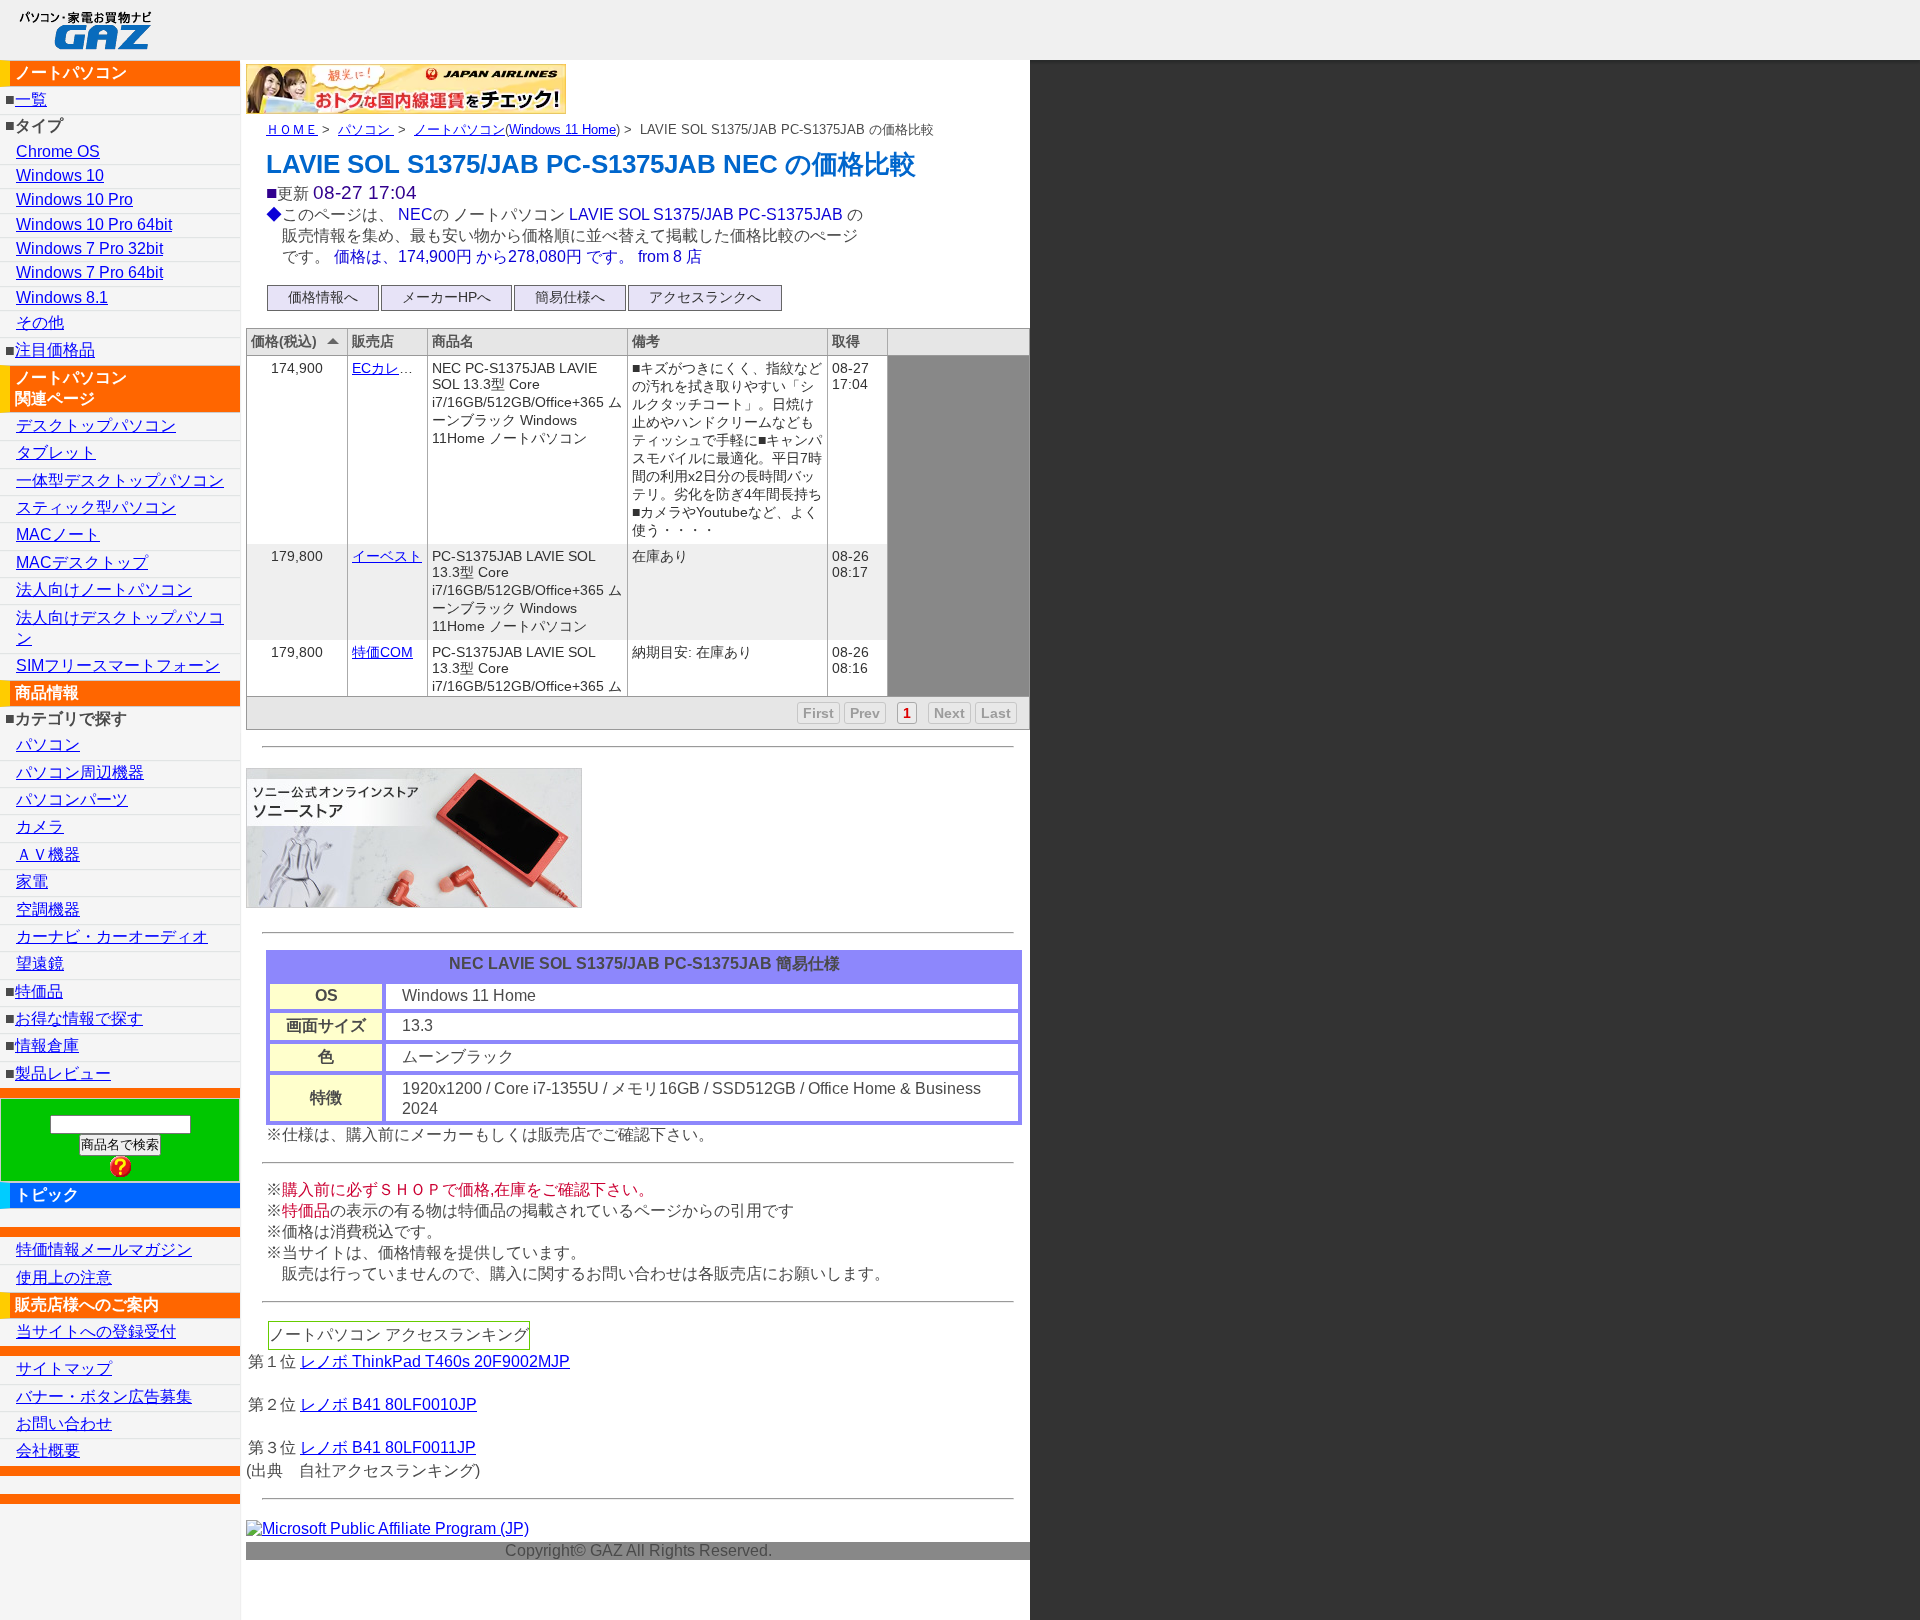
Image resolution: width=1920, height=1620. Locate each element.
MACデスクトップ (82, 562)
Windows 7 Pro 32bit (89, 248)
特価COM (382, 652)
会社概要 (48, 1450)
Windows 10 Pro (74, 199)
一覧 (31, 99)
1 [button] (907, 713)
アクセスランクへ (705, 297)
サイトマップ (64, 1368)
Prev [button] (865, 713)
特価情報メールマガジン (104, 1249)
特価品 (39, 991)
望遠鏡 (40, 963)
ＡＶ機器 (48, 854)
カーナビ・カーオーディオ (112, 936)
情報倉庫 (47, 1045)
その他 (40, 322)
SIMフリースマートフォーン (118, 665)
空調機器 (48, 909)
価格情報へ (323, 297)
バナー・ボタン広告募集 (104, 1396)
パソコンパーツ (72, 799)
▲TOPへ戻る (1834, 1578)
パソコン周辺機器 (80, 772)
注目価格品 (55, 350)
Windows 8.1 (62, 297)
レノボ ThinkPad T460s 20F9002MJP (435, 1361)
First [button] (818, 713)
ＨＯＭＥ (292, 129)
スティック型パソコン (96, 507)
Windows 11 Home (562, 129)
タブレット (56, 452)
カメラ (40, 826)
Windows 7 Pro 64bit (89, 272)
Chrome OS (58, 151)
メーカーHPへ (446, 297)
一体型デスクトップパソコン (120, 480)
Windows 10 (60, 175)
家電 (32, 881)
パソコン (366, 129)
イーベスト (387, 556)
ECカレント (389, 368)
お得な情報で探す (79, 1018)
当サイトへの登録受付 (96, 1331)
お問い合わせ (64, 1423)
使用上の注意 (64, 1277)
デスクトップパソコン (96, 425)
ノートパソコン (459, 129)
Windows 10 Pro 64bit (94, 224)
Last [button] (996, 713)
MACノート (58, 534)
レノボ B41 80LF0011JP (388, 1447)
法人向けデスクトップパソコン (120, 628)
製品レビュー (63, 1073)
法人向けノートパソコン (104, 589)
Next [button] (949, 713)
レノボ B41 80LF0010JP (388, 1404)
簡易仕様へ (570, 297)
